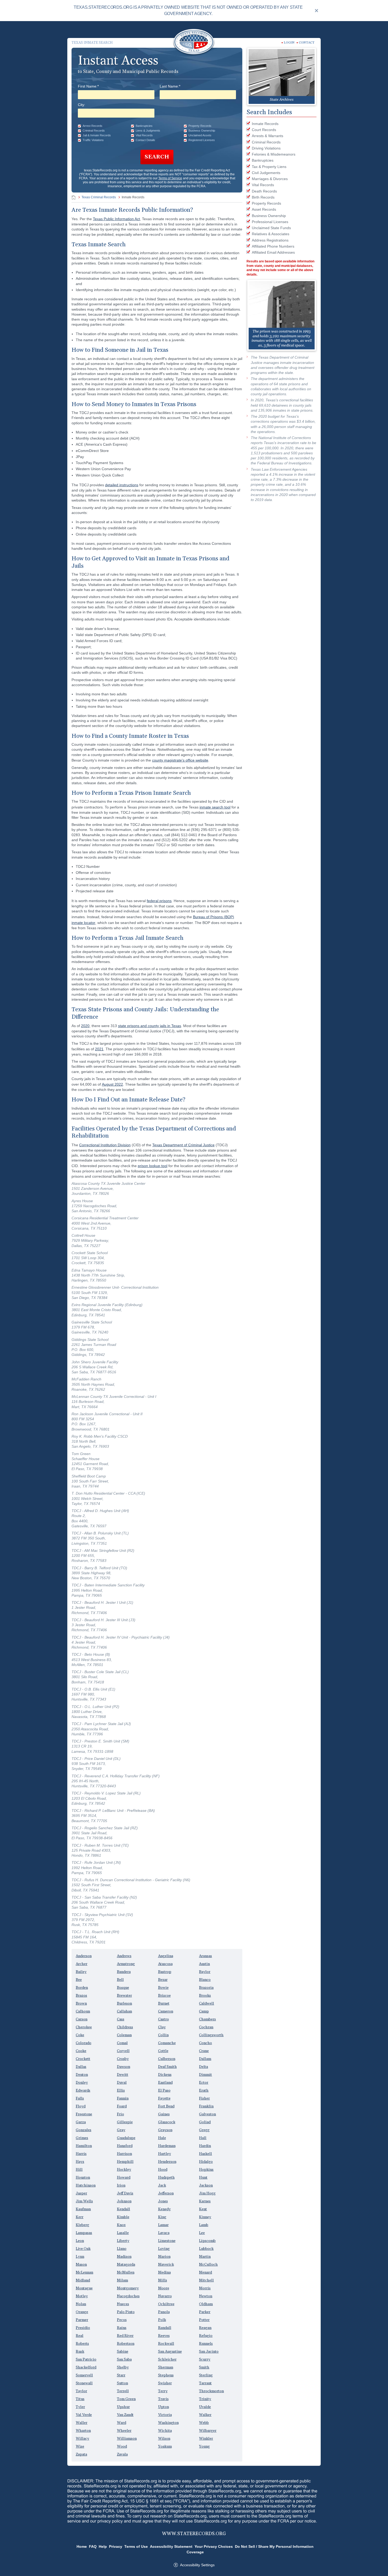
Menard (205, 2272)
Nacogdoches (128, 2296)
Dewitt (123, 2075)
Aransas (205, 1956)
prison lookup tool (153, 1166)
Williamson (127, 2439)
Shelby (123, 2367)
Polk (162, 2320)
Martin (205, 2257)
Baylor (205, 1972)
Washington (168, 2423)
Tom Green (126, 2399)
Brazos (81, 1996)
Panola (164, 2312)
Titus (80, 2399)
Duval (122, 2083)
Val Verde (84, 2415)
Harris (81, 2154)
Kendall (124, 2209)
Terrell (123, 2391)
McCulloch (208, 2265)
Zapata (81, 2454)
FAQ (93, 2546)
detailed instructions (122, 485)
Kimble (123, 2217)
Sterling (206, 2375)
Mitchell (206, 2280)
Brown (81, 2004)
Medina (164, 2272)
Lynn (80, 2257)
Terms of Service (170, 178)
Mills (163, 2280)
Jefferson (166, 2193)
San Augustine (170, 2352)
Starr (121, 2375)
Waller (82, 2423)
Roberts (82, 2344)
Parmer (82, 2320)
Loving (164, 2249)
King (162, 2217)
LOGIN (289, 43)
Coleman (124, 2035)
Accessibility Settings (197, 2565)
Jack (162, 2185)
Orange (82, 2312)
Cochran (206, 2027)
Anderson (84, 1956)
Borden (82, 1988)
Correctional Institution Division (105, 1145)
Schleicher (167, 2360)
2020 (85, 1026)
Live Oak (83, 2249)
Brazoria (206, 1988)
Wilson (164, 2439)
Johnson (124, 2201)
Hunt (203, 2178)
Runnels (206, 2344)
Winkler (206, 2439)
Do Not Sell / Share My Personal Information (274, 2546)
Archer (82, 1964)
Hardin (205, 2146)
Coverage (195, 2552)
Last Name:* (170, 86)
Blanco (205, 1980)
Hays (80, 2162)
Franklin (206, 2106)
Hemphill (125, 2162)
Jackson (206, 2185)
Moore (164, 2288)
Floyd (81, 2106)
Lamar (163, 2225)
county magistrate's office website (180, 760)
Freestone (84, 2114)
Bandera (124, 1972)
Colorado (84, 2043)
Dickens (165, 2075)
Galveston (207, 2114)
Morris (205, 2288)
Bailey (81, 1972)
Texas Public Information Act (116, 219)
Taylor (81, 2391)
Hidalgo (206, 2162)
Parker (205, 2312)
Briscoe (164, 1996)
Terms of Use (136, 2546)
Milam (122, 2280)
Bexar (163, 1980)
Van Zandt (125, 2415)
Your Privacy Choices (214, 2546)
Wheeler (124, 2431)
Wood (122, 2447)
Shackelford (86, 2367)
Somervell (84, 2375)
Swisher (165, 2383)
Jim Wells (84, 2201)
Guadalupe (126, 2138)
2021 (99, 1049)
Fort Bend (166, 2106)
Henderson (167, 2162)
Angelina (166, 1956)
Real (80, 2336)
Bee (79, 1980)
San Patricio (86, 2360)
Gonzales (84, 2130)
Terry (163, 2391)
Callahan (124, 2011)
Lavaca (164, 2233)
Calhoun (83, 2011)
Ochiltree (166, 2304)
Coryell (123, 2051)
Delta (204, 2067)
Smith (204, 2367)
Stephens (166, 2375)
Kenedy (164, 2209)
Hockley (124, 2170)
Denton (82, 2075)
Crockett (83, 2059)
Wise (80, 2447)
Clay (162, 2027)
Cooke (81, 2051)
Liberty (123, 2241)
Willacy (82, 2439)
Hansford (125, 2146)
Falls (80, 2098)
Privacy (116, 2546)
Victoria (165, 2415)
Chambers (207, 2019)
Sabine (123, 2352)
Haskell (205, 2154)
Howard (124, 2178)
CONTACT (307, 43)
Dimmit (205, 2075)
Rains (122, 2328)
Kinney (205, 2217)
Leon (80, 2241)
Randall (165, 2328)
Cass (121, 2019)
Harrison (124, 2154)
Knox (121, 2225)
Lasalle (123, 2233)
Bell (120, 1980)
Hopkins (206, 2170)
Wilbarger (208, 2431)
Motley (82, 2296)
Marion (164, 2257)
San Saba (124, 2360)
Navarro (165, 2296)
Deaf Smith (167, 2067)
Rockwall (166, 2344)
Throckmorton (211, 2391)
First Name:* (88, 86)
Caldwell (207, 2004)
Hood (163, 2170)
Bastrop (165, 1972)
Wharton (83, 2431)
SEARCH (157, 157)
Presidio (83, 2328)
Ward (122, 2423)
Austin (204, 1964)
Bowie (163, 1988)
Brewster (124, 1996)
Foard (122, 2106)
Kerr (80, 2217)
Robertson (126, 2344)
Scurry (205, 2360)
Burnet (164, 2004)
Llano (122, 2249)
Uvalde (205, 2407)
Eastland (165, 2083)
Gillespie (125, 2122)
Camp (204, 2011)
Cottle (163, 2051)
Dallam (205, 2059)
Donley (82, 2083)
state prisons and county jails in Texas (150, 1026)
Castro (164, 2019)
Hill (79, 2170)
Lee (202, 2233)
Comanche (167, 2043)
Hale (162, 2138)
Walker (205, 2415)
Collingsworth (211, 2035)
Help (103, 2546)
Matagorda (126, 2265)
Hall (203, 2138)
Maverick (166, 2265)
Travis (163, 2399)
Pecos (122, 2320)
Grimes (82, 2138)
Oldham (206, 2304)
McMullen (126, 2272)
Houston (83, 2178)
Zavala (122, 2454)
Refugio (206, 2336)
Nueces (123, 2304)
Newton (206, 2296)
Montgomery (128, 2288)
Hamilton (84, 2146)
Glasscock (167, 2122)
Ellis (121, 2091)
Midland (83, 2280)
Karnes (205, 2201)
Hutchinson (86, 2185)
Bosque (123, 1988)
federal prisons (159, 901)
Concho (205, 2043)
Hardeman (167, 2146)
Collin (163, 2035)
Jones (163, 2201)
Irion (121, 2185)
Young (204, 2447)
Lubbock (206, 2249)
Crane (204, 2051)
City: (82, 105)
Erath (204, 2091)
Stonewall (84, 2383)
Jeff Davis (125, 2193)
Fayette (164, 2098)
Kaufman (83, 2209)
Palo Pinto (126, 2312)
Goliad (205, 2122)
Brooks (205, 1996)
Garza (81, 2122)
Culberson (167, 2059)
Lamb (204, 2225)
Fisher (204, 2098)
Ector (204, 2083)
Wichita (165, 2431)
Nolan (81, 2304)
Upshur (123, 2407)
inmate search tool (215, 807)
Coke (80, 2035)
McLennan (84, 2272)
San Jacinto (209, 2352)
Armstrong (126, 1964)
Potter (204, 2320)
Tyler (80, 2407)
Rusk (80, 2352)
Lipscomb (207, 2241)
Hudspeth (166, 2178)
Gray (121, 2130)
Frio (120, 2114)
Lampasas (84, 2233)
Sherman (166, 2367)
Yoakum (165, 2447)
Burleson (124, 2004)
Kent (203, 2209)
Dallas (81, 2067)
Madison (124, 2257)
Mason (81, 2265)
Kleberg (82, 2225)
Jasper (81, 2193)
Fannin (123, 2098)
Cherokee (84, 2027)
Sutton (122, 2383)
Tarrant (205, 2383)
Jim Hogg (207, 2193)
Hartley (165, 2154)
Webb (204, 2423)
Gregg (204, 2130)
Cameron (166, 2011)
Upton (164, 2407)
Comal (122, 2043)
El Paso (164, 2091)
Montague (84, 2288)
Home (82, 2546)
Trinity (205, 2399)
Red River (125, 2336)
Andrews (124, 1956)
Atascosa (165, 1964)
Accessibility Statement (171, 2546)
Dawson (124, 2067)
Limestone (167, 2241)
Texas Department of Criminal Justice (183, 1145)
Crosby (123, 2059)
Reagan (205, 2328)
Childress (125, 2027)
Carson (82, 2019)
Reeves (164, 2336)
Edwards (83, 2091)
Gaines (164, 2114)
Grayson (165, 2130)
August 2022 (112, 1084)
